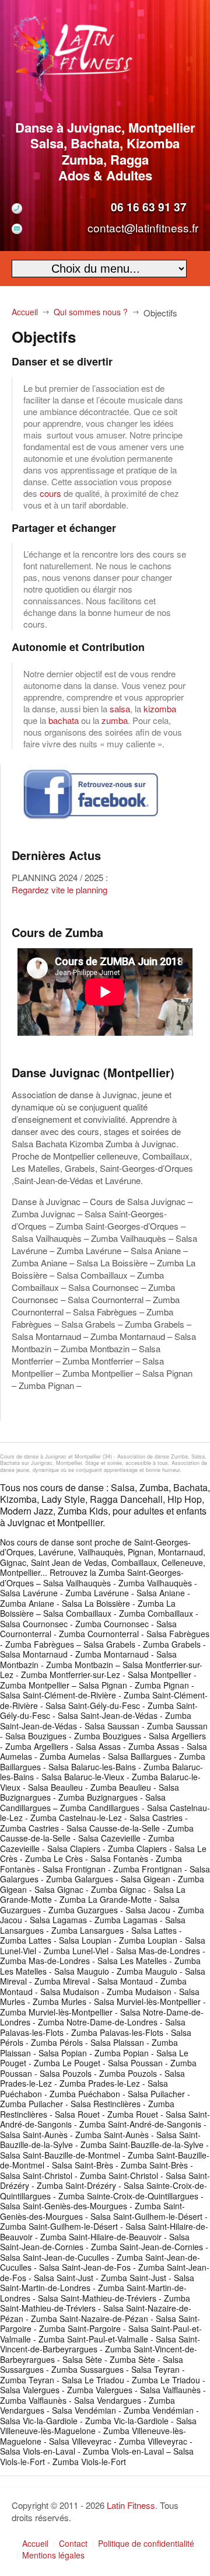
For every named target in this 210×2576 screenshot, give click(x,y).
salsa (120, 709)
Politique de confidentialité (146, 2543)
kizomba (160, 709)
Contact (73, 2543)
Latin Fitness (131, 2505)
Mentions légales (53, 2555)
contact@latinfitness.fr (143, 227)
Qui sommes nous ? (91, 312)
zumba (115, 720)
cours (50, 493)
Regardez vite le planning (60, 890)
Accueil (25, 312)
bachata (64, 720)
